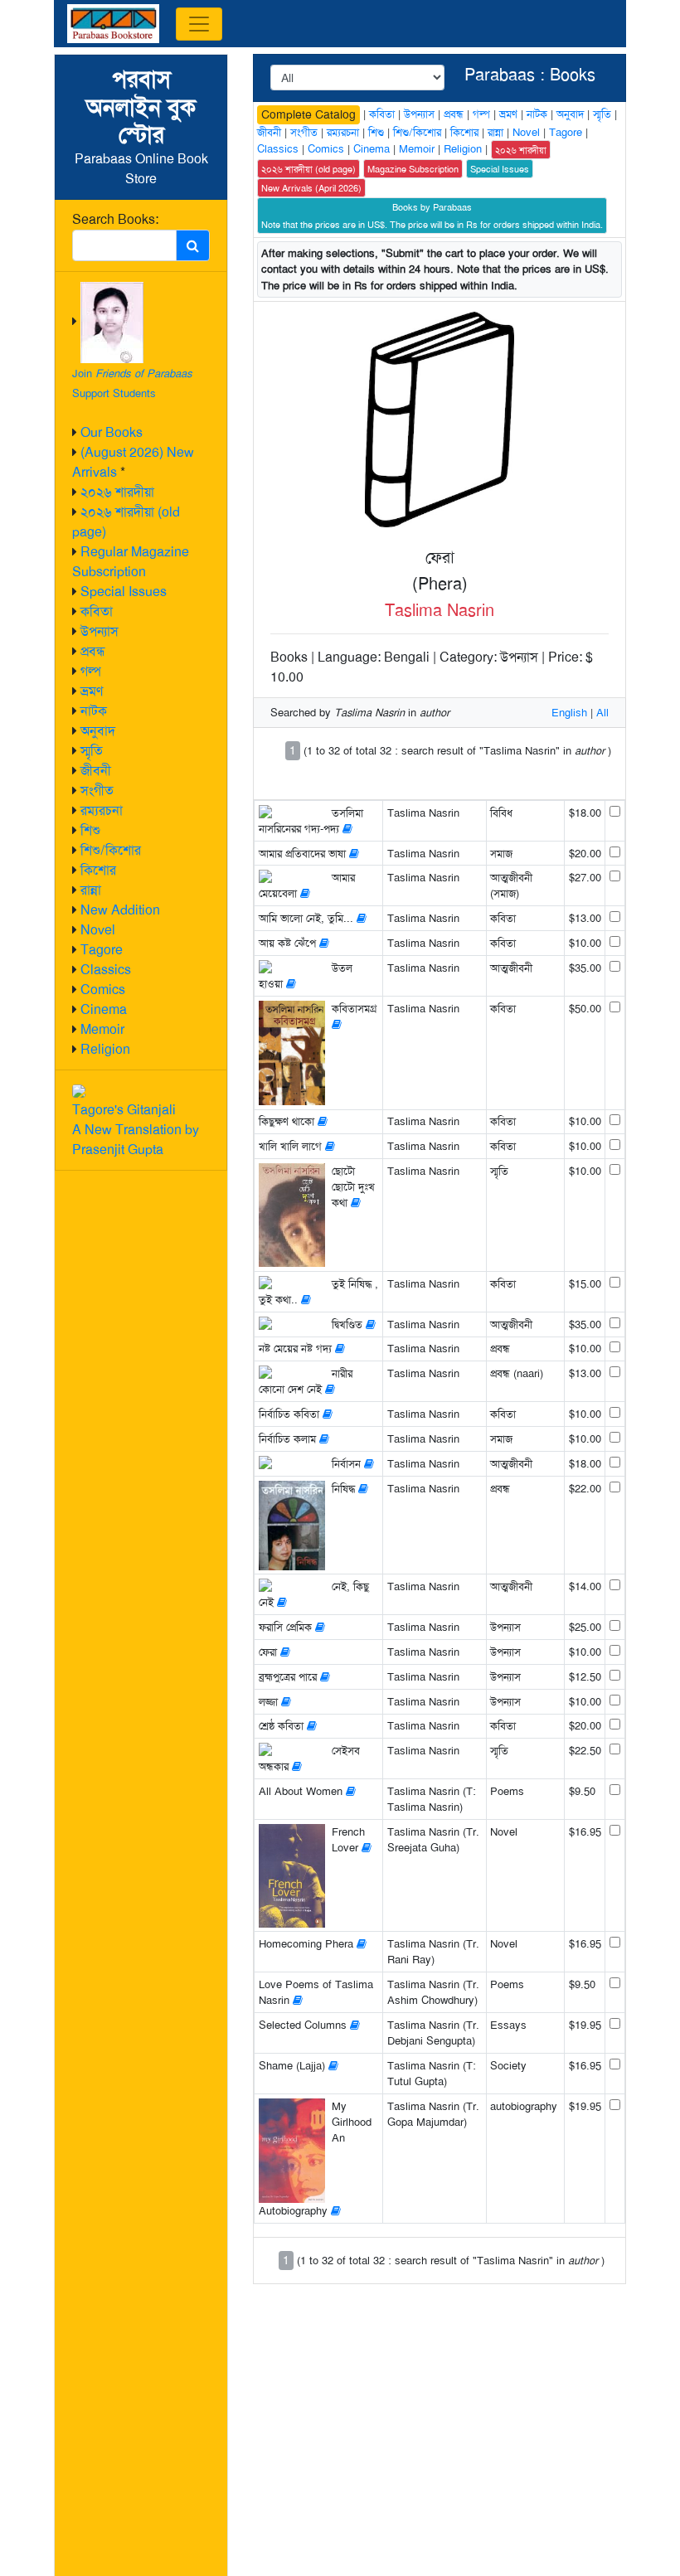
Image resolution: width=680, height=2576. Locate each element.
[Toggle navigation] (199, 24)
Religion (105, 1049)
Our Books (112, 432)
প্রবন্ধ (93, 651)
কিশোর (98, 870)
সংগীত (97, 791)
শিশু (90, 830)
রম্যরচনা (102, 810)
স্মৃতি (92, 751)
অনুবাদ (98, 731)
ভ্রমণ (92, 691)
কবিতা (97, 611)
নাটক (94, 711)
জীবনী (96, 771)
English (569, 713)
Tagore (102, 950)
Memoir (102, 1029)
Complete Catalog (308, 114)
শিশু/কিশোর (111, 850)
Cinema (104, 1009)
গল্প (91, 671)
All (602, 713)
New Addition (120, 910)
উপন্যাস (100, 631)
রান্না (91, 890)
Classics (106, 970)
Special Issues (124, 592)
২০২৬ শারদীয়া (117, 492)
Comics (103, 990)
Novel (98, 930)
